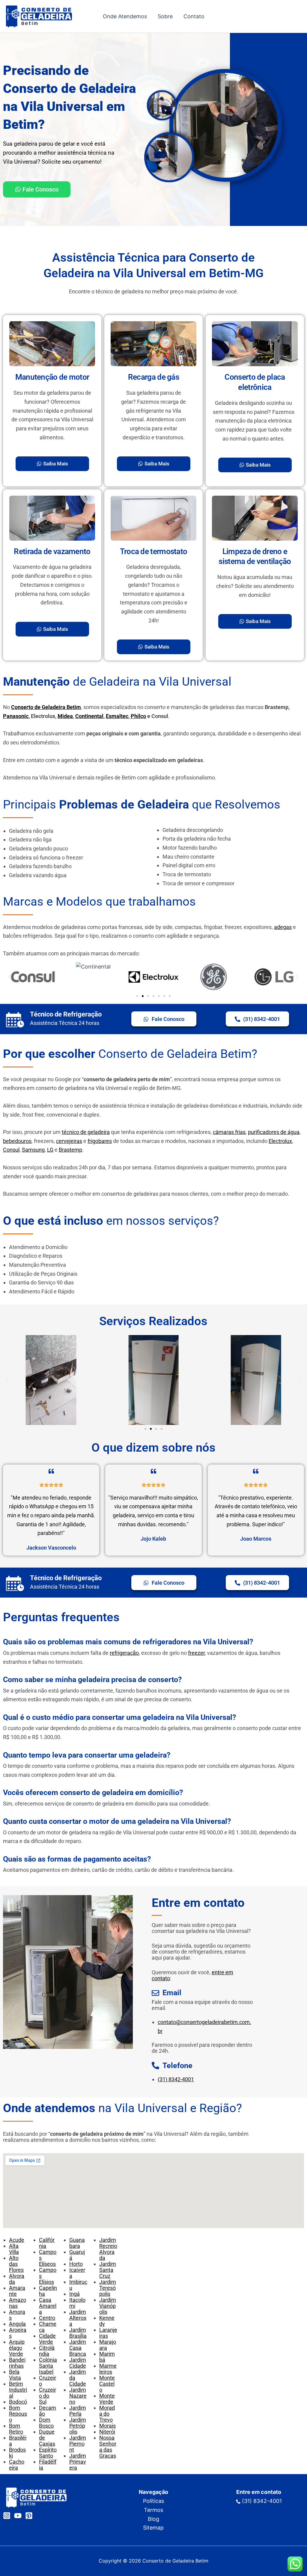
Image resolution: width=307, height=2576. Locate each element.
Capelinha (48, 2291)
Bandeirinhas (17, 2363)
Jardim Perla (78, 2411)
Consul (11, 1150)
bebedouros (17, 1141)
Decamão (48, 2411)
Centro (47, 2318)
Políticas (153, 2501)
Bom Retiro (16, 2429)
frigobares (100, 1141)
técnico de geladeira (86, 1132)
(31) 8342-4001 (176, 2079)
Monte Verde (107, 2399)
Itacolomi (77, 2303)
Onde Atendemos (125, 16)
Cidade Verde (47, 2339)
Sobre (165, 16)
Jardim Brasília (78, 2333)
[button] (10, 977)
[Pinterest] (29, 2516)
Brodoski (17, 2453)
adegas (283, 927)
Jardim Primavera (78, 2462)
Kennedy (107, 2321)
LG (50, 1150)
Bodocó (18, 2402)
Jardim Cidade (78, 2363)
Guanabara (77, 2243)
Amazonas (18, 2303)
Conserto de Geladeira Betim (46, 707)
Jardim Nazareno (78, 2396)
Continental (89, 716)
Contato (194, 16)
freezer (196, 1653)
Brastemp (70, 1150)
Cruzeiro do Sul (48, 2396)
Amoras (17, 2315)
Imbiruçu (78, 2285)
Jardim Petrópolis (78, 2426)
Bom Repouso (18, 2414)
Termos (153, 2510)
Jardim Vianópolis (108, 2306)
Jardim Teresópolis (108, 2288)
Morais (107, 2426)
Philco (138, 716)
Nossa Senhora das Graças (108, 2447)
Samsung (33, 1150)
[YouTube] (18, 2516)
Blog (153, 2519)
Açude (17, 2240)
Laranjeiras (108, 2333)
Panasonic (16, 716)
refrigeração (124, 1653)
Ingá (75, 2294)
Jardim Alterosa (78, 2318)
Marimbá (107, 2357)
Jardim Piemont (78, 2444)
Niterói (107, 2432)
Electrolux (280, 1141)
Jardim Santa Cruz (108, 2270)
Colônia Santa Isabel (48, 2366)
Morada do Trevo (107, 2414)
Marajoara (108, 2345)
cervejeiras (69, 1141)
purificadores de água (274, 1132)
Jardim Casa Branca (78, 2348)
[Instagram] (7, 2516)
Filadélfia (48, 2465)
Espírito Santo (48, 2453)
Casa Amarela (48, 2306)
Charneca (48, 2327)
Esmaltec (117, 716)
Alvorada (17, 2279)
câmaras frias (229, 1132)
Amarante (17, 2291)
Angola (17, 2324)
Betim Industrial (18, 2390)
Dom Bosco (46, 2423)
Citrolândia (47, 2351)
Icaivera (77, 2273)
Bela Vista (15, 2375)
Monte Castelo (107, 2384)
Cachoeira (17, 2465)
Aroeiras (18, 2333)
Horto (76, 2264)
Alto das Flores (16, 2264)
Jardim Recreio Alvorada (108, 2249)
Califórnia (47, 2243)
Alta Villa (14, 2249)
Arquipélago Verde (17, 2348)
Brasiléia (18, 2441)
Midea (65, 716)
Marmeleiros (108, 2369)
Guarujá (77, 2255)
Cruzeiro (48, 2381)
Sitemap (153, 2528)
